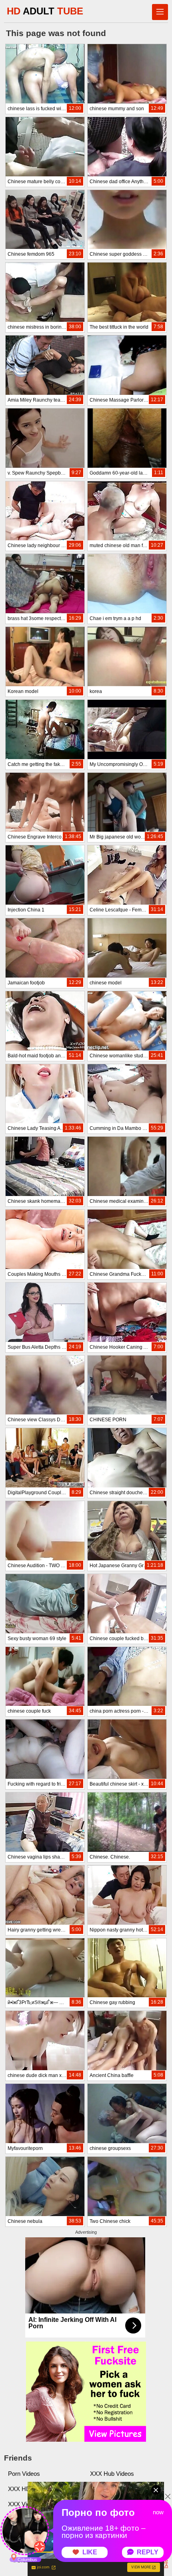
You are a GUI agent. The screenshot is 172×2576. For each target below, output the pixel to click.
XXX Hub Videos (112, 2474)
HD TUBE (45, 11)
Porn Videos (24, 2474)
